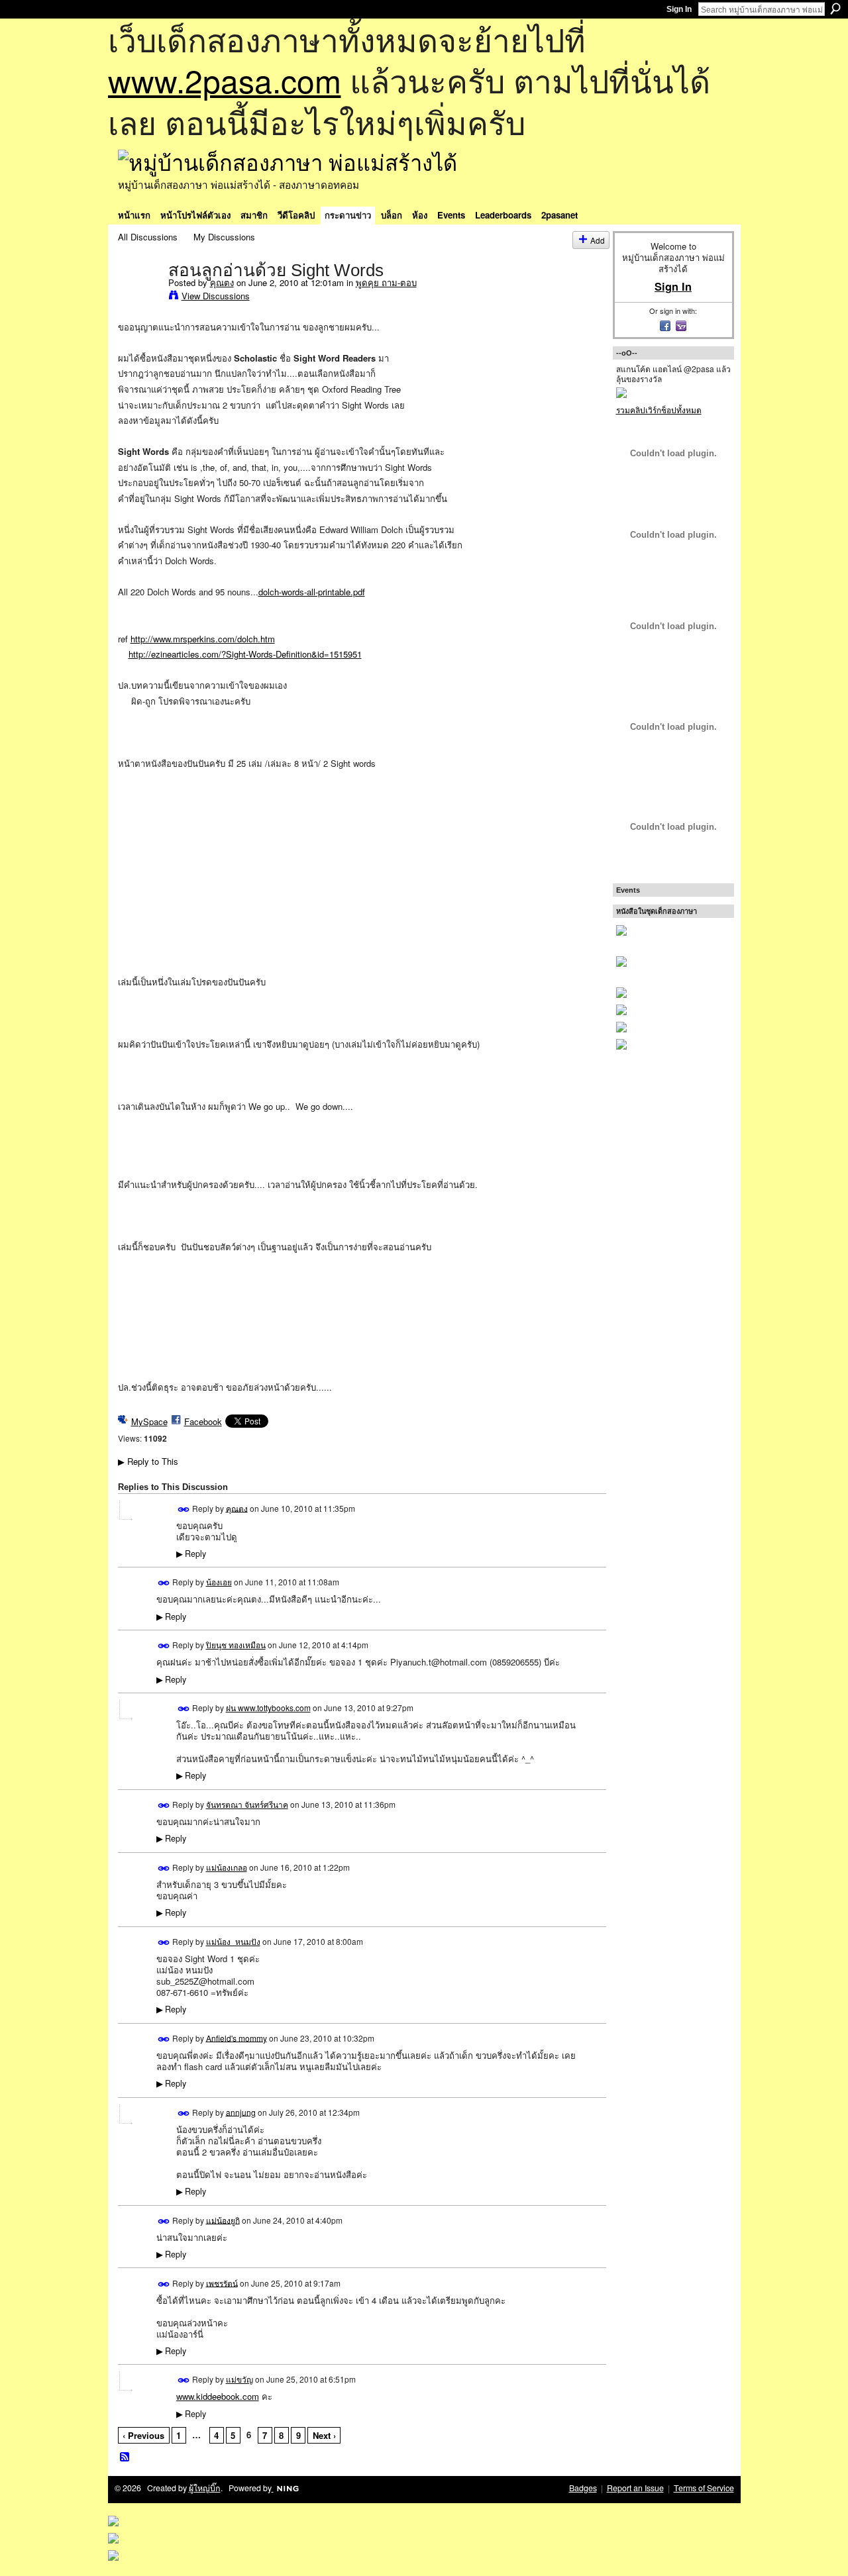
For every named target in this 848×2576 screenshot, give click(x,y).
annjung (241, 2111)
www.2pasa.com (225, 80)
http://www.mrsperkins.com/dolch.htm (203, 639)
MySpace (149, 1421)
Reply (191, 1554)
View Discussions (216, 296)
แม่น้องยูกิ (223, 2219)
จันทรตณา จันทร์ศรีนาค (247, 1804)
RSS (125, 2457)
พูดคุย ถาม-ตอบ (386, 282)
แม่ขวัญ (239, 2379)
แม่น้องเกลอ (227, 1867)
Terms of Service (704, 2488)
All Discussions (148, 237)
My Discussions (224, 237)
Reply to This (148, 1461)
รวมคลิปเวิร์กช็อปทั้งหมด (659, 410)
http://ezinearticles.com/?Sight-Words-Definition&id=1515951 (245, 654)
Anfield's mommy (237, 2037)
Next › (324, 2435)
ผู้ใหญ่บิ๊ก (205, 2488)
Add (598, 240)
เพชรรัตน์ (222, 2282)
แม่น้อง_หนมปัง (233, 1941)
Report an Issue (635, 2488)
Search (835, 9)
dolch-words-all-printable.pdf (312, 592)
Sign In (679, 9)
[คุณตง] (139, 297)
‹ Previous (143, 2435)
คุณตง (222, 282)
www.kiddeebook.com (218, 2396)
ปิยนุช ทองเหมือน (236, 1645)
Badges (583, 2488)
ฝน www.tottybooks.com (268, 1708)
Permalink (184, 1510)
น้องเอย (219, 1582)
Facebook (203, 1421)
